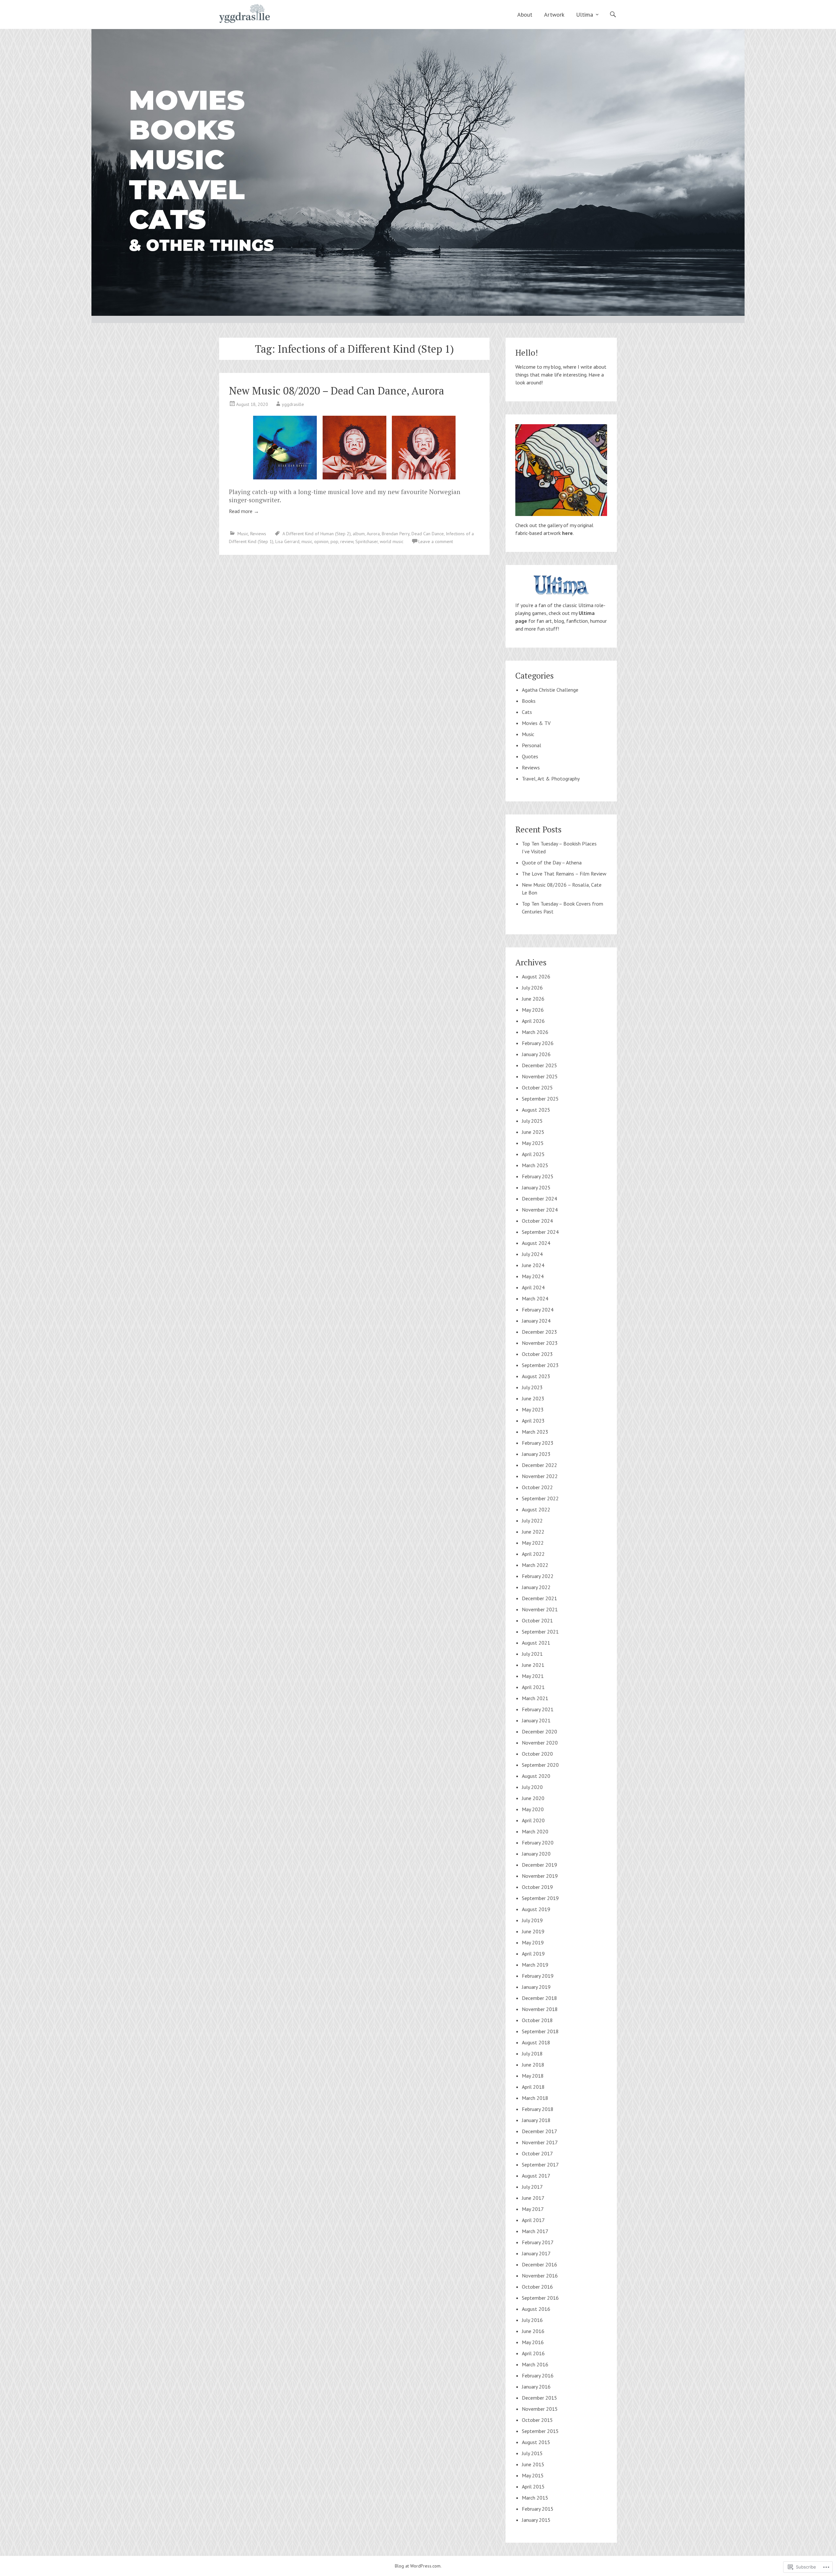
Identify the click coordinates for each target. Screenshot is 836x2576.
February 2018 (538, 2109)
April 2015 (533, 2487)
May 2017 (533, 2209)
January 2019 (536, 1987)
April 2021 (533, 1687)
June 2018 (533, 2065)
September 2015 (540, 2431)
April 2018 (533, 2087)
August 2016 (536, 2309)
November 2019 (540, 1876)
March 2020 (535, 1831)
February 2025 (538, 1176)
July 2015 (532, 2453)
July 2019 (532, 1920)
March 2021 (535, 1698)
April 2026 (533, 1021)
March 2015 (535, 2498)
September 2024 (540, 1232)
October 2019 (537, 1887)
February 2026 (538, 1043)
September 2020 (540, 1765)
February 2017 (538, 2242)
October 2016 (537, 2287)
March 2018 (535, 2098)
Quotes (530, 756)
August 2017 (536, 2176)
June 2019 (533, 1931)
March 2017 (535, 2231)
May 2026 (533, 1010)
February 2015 (538, 2509)
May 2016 (533, 2342)
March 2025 (535, 1165)
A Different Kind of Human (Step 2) (317, 534)
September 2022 (540, 1498)
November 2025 (540, 1076)
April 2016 (533, 2353)
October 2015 (537, 2420)
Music (243, 534)
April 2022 (533, 1554)
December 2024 (539, 1199)
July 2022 (532, 1521)
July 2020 (532, 1787)
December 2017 (539, 2131)
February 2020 (538, 1843)
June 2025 (533, 1132)
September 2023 (540, 1365)
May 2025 (533, 1143)
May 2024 (533, 1276)
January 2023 (536, 1454)
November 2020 (540, 1743)
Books (529, 701)
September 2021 (540, 1632)
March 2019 (535, 1965)
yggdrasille (293, 404)
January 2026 (536, 1054)
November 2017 (540, 2142)
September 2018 (540, 2031)
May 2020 (533, 1809)
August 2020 (536, 1776)
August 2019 (536, 1909)
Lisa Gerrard (287, 541)
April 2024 (533, 1287)
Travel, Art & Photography (551, 779)
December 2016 (539, 2264)
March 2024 (535, 1298)
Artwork (554, 15)
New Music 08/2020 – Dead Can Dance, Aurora (337, 391)
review (347, 541)
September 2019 (540, 1898)
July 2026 (532, 988)
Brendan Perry (396, 534)
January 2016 (536, 2387)
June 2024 (533, 1265)
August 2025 (536, 1110)
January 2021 (536, 1720)
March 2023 (535, 1432)
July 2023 (532, 1387)
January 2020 (536, 1854)
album (359, 534)
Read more (244, 511)
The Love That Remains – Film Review (564, 874)
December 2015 (539, 2398)
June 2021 (533, 1665)
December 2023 (539, 1332)
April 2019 (533, 1954)
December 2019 (539, 1865)
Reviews (258, 534)
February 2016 (538, 2375)
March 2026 (535, 1032)
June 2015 (533, 2464)
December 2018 (539, 1998)
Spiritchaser (367, 541)
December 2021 (539, 1598)
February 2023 (538, 1443)
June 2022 (533, 1532)
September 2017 (540, 2165)
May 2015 (533, 2475)
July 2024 (532, 1254)
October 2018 (537, 2020)
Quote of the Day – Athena (552, 862)
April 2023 (533, 1421)
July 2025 (532, 1121)
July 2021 (532, 1654)
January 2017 (536, 2253)
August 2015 (536, 2442)
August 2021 (536, 1643)
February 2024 (538, 1310)
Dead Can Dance (428, 534)
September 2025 (540, 1099)
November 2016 (540, 2276)
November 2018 (540, 2009)
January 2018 (536, 2120)
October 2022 (537, 1487)
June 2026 (533, 999)
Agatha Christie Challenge (550, 690)
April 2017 (533, 2220)
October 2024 (537, 1221)
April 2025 (533, 1154)
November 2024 (540, 1210)
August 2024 (536, 1243)
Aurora (373, 534)
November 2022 (540, 1476)
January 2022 (536, 1587)
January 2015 (536, 2520)
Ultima (585, 15)
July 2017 (532, 2187)
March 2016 (535, 2364)
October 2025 (537, 1087)
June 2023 (533, 1398)
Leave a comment (436, 541)
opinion (321, 541)
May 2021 (533, 1676)
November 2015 (540, 2409)
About (525, 15)
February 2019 (538, 1976)
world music (392, 541)
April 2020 (533, 1820)
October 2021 (537, 1620)
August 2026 (536, 976)
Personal (531, 745)
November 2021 (540, 1609)
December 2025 (539, 1065)
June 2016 (533, 2331)
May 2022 (533, 1543)
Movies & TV (536, 723)
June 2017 (533, 2198)
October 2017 (537, 2153)
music (307, 541)
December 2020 (539, 1731)
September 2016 (540, 2298)
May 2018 (533, 2076)
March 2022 (535, 1565)
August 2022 (536, 1509)
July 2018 (532, 2053)
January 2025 (536, 1187)
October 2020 (537, 1754)
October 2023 (537, 1354)
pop (334, 541)
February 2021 (538, 1709)
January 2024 (536, 1321)
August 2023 (536, 1376)
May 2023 (533, 1409)
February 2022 (538, 1576)
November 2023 (540, 1343)
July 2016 (532, 2320)
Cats (527, 712)
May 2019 (533, 1942)
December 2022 (539, 1465)
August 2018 (536, 2042)
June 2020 (533, 1798)
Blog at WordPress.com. (418, 2566)
